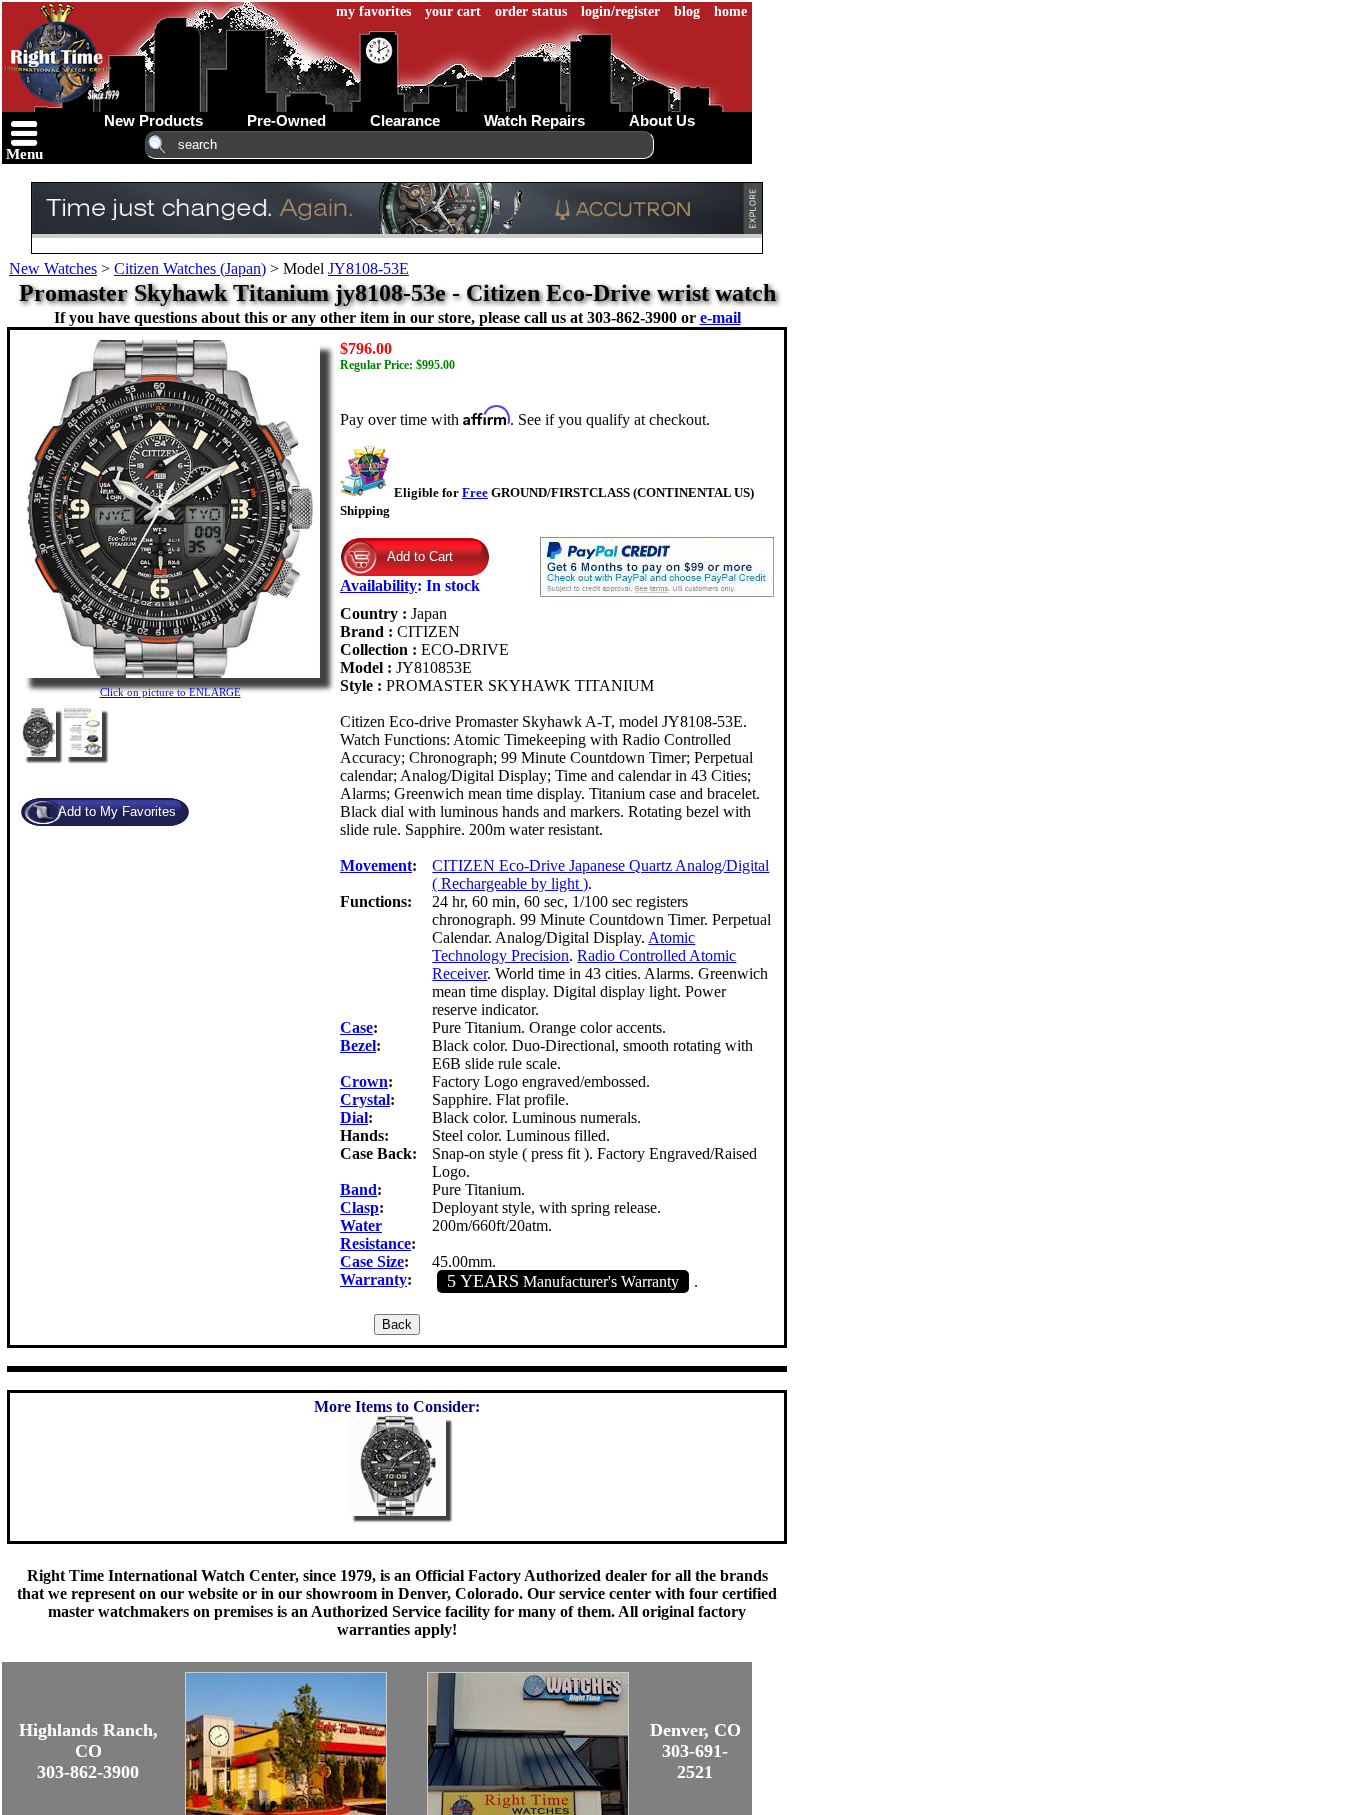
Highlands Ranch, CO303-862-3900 (88, 1751)
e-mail (720, 317)
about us (662, 120)
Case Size (372, 1261)
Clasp (359, 1207)
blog (687, 11)
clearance (405, 120)
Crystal (365, 1099)
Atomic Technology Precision (563, 946)
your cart (453, 11)
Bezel (358, 1045)
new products (153, 120)
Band (358, 1189)
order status (531, 11)
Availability (378, 585)
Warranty (373, 1279)
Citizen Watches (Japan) (190, 268)
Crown (364, 1081)
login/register (620, 11)
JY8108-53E (368, 268)
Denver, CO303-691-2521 (695, 1751)
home (730, 11)
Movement (376, 865)
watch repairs (534, 120)
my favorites (373, 11)
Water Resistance (375, 1234)
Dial (354, 1117)
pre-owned (286, 120)
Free (475, 492)
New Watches (53, 268)
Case (356, 1027)
